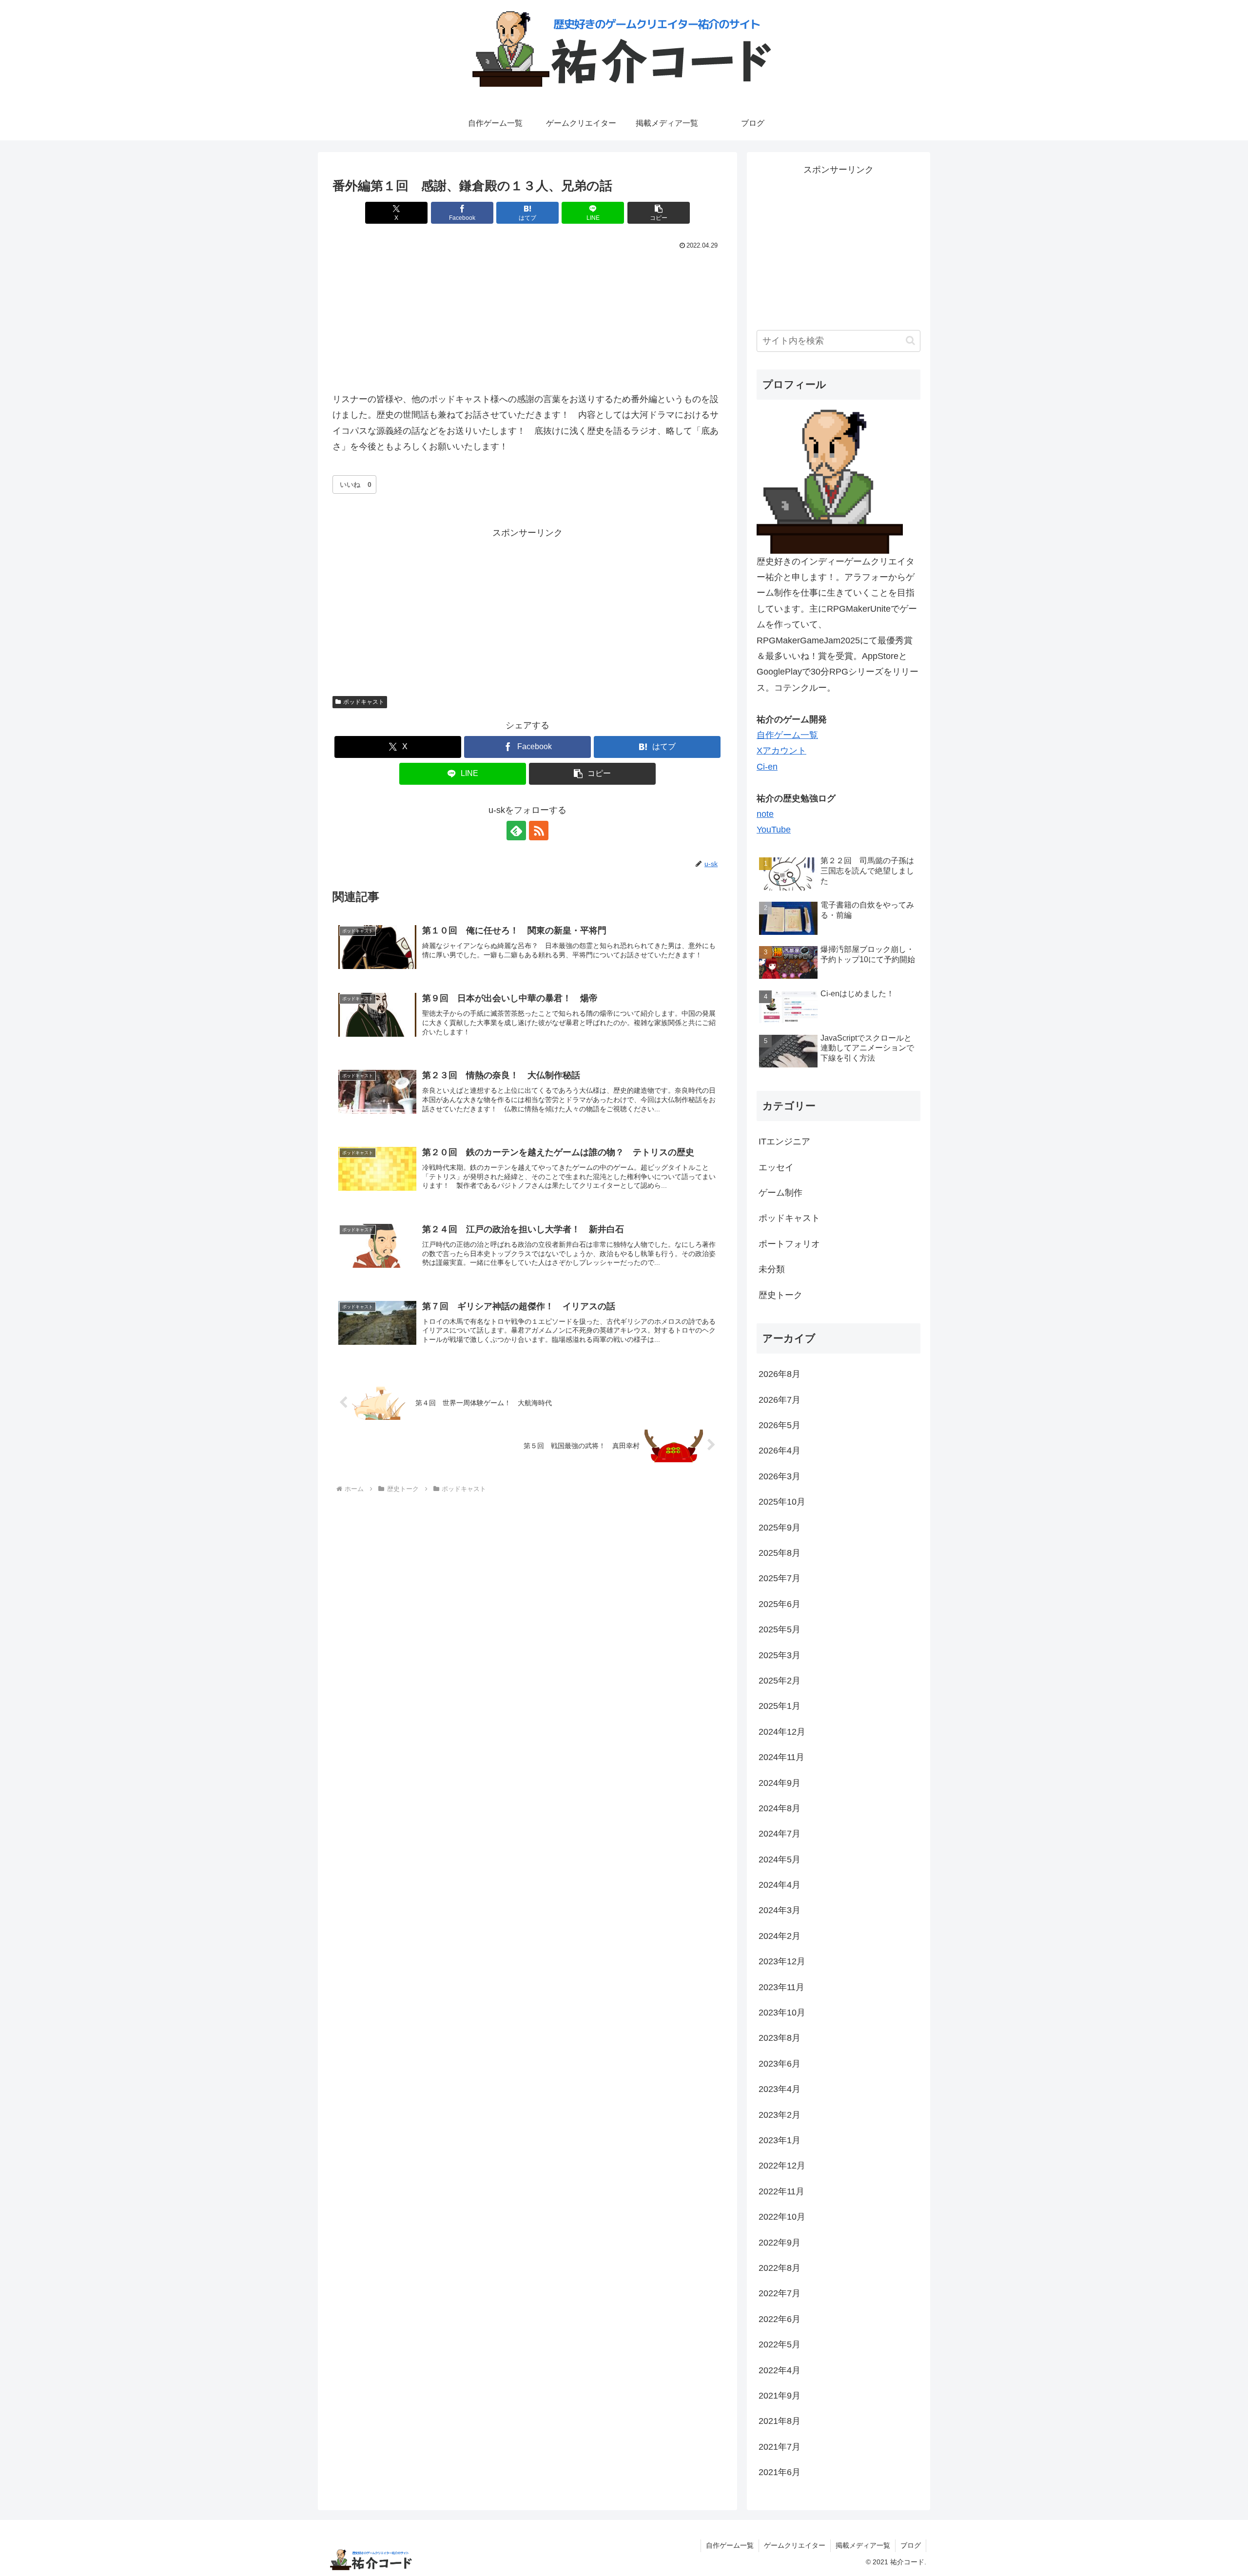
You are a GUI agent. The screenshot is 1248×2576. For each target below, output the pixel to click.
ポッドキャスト (364, 702)
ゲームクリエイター (795, 2545)
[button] (659, 213)
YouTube (774, 830)
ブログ (911, 2545)
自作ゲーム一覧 (787, 735)
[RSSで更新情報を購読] (539, 831)
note (765, 814)
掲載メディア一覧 (863, 2545)
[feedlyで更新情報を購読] (516, 831)
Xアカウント (781, 751)
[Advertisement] (527, 609)
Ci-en (767, 767)
